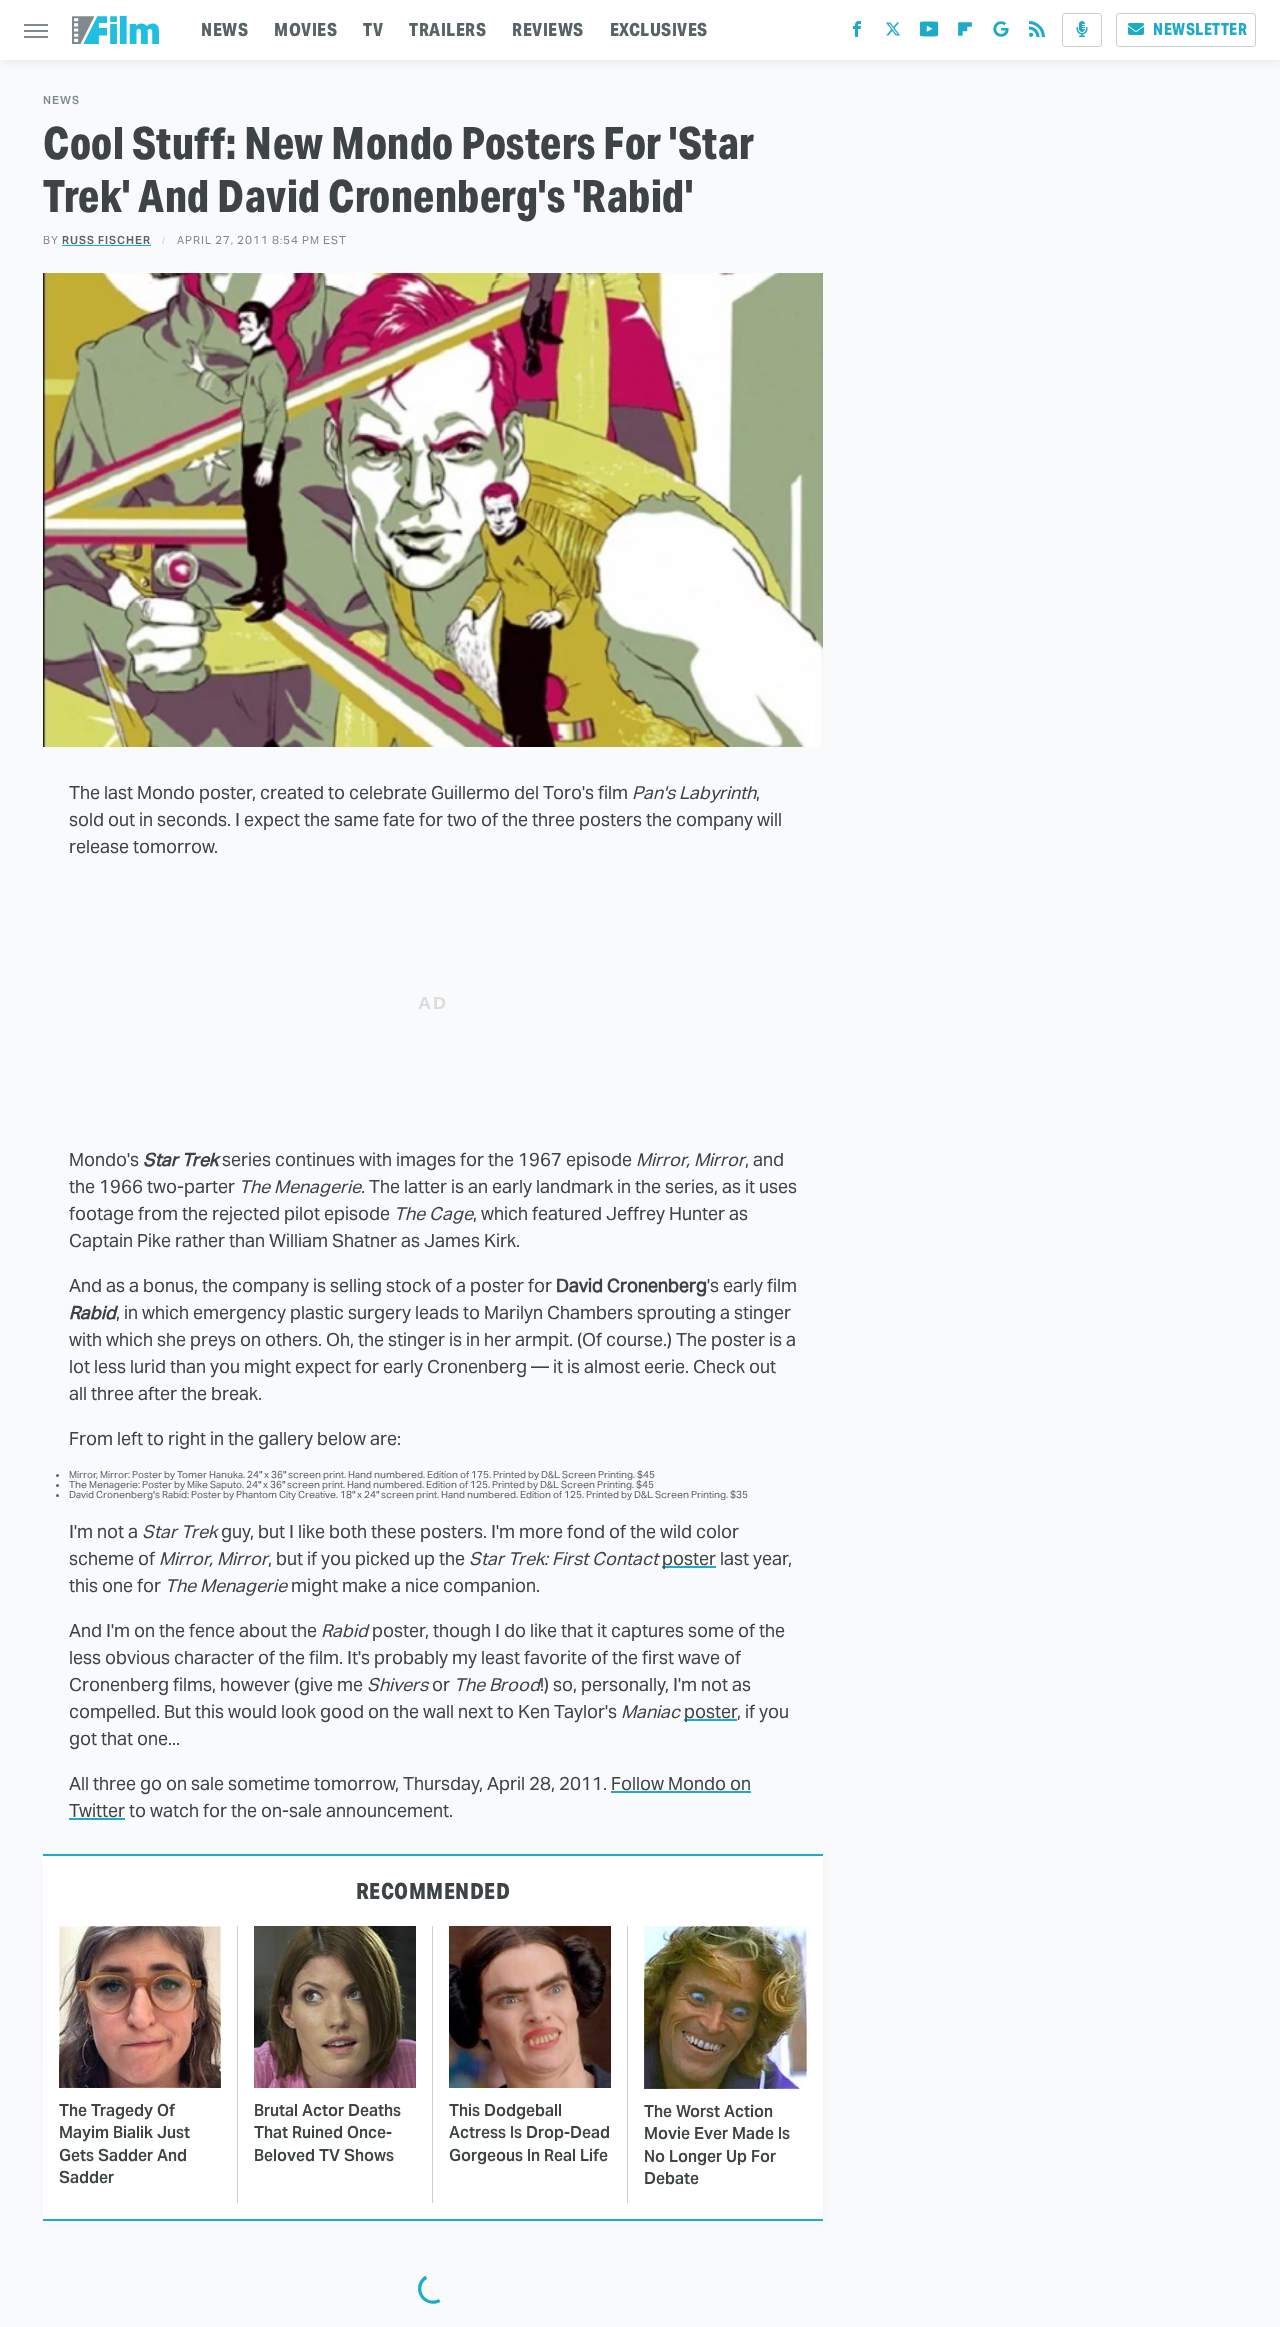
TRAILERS (447, 29)
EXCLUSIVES (659, 29)
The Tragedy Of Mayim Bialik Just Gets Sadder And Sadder (124, 2144)
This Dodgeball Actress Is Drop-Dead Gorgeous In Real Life (529, 2133)
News (61, 100)
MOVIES (305, 29)
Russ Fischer (106, 240)
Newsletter (1200, 29)
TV (373, 29)
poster (689, 1558)
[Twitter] (893, 33)
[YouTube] (929, 33)
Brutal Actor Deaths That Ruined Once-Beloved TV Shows (327, 2133)
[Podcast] (1082, 30)
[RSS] (1037, 33)
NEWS (224, 29)
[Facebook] (857, 33)
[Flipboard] (965, 33)
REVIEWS (548, 29)
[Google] (1001, 33)
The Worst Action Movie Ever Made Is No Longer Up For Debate (717, 2145)
